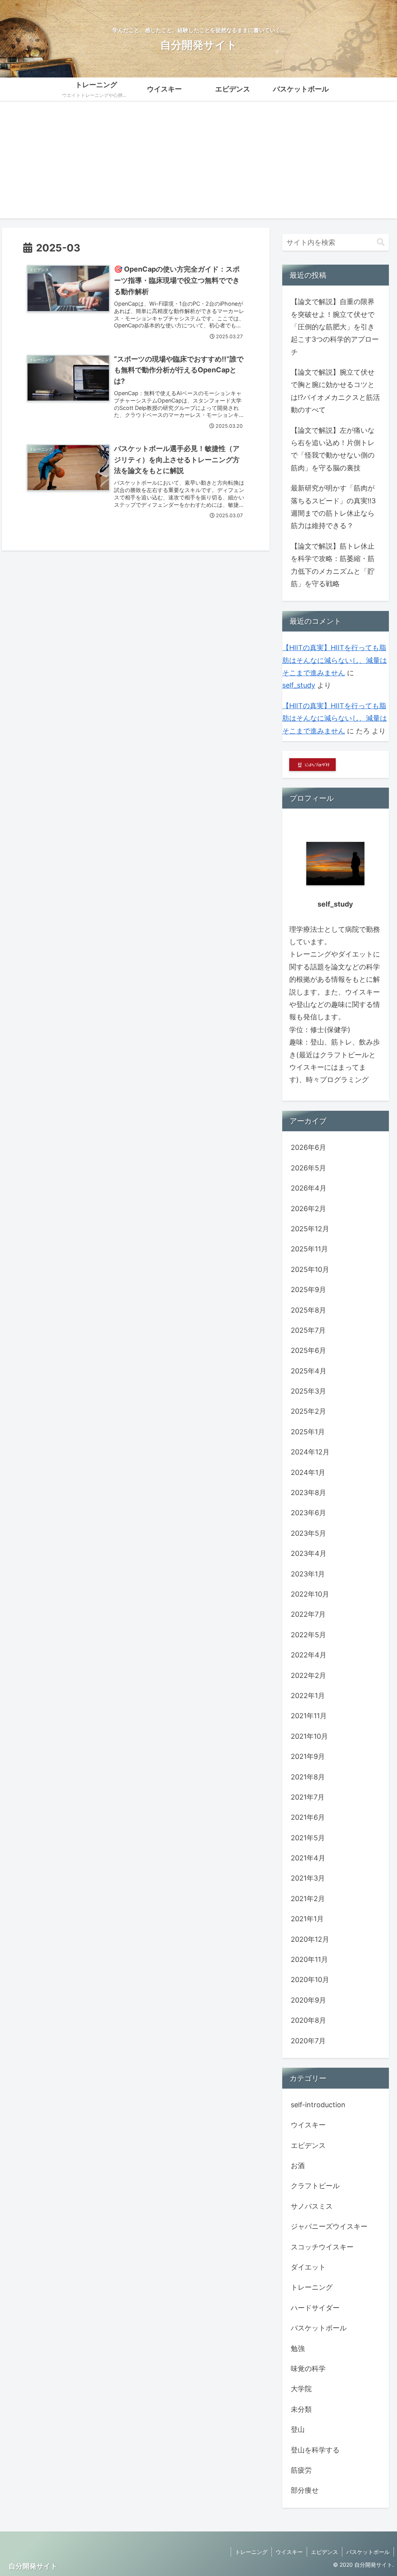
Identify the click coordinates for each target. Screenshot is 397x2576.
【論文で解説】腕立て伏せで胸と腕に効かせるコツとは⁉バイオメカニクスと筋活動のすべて (335, 391)
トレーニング (251, 2552)
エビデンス (325, 2552)
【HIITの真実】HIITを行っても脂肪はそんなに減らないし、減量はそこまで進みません (335, 660)
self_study (299, 685)
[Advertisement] (198, 164)
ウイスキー (289, 2552)
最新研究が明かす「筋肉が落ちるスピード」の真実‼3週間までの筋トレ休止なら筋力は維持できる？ (333, 507)
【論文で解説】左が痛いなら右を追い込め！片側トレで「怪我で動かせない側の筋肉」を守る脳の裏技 (333, 449)
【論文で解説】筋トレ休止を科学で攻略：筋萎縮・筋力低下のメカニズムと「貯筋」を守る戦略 (333, 565)
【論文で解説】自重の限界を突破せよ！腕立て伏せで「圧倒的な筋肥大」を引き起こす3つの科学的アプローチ (335, 327)
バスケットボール (368, 2552)
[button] (381, 242)
